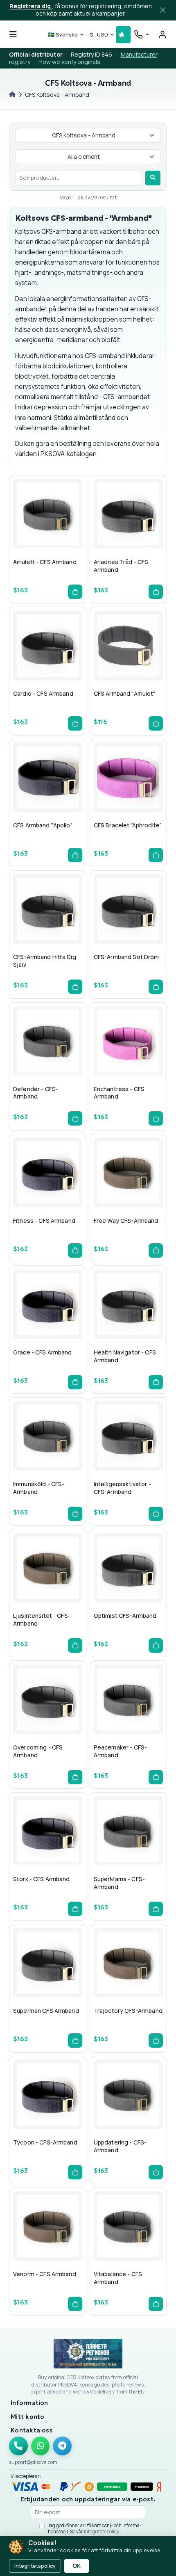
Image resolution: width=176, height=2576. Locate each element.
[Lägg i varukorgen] (75, 592)
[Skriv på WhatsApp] (41, 2446)
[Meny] (13, 34)
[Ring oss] (18, 2446)
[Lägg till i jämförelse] (61, 530)
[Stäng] (163, 10)
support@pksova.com (33, 2462)
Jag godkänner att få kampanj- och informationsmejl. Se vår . (95, 2529)
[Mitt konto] (162, 34)
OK (77, 2566)
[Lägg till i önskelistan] (47, 530)
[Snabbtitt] (34, 530)
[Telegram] (62, 2446)
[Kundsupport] (141, 34)
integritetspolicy (101, 2531)
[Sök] (153, 178)
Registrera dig (31, 6)
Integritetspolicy (35, 2566)
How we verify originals (69, 62)
